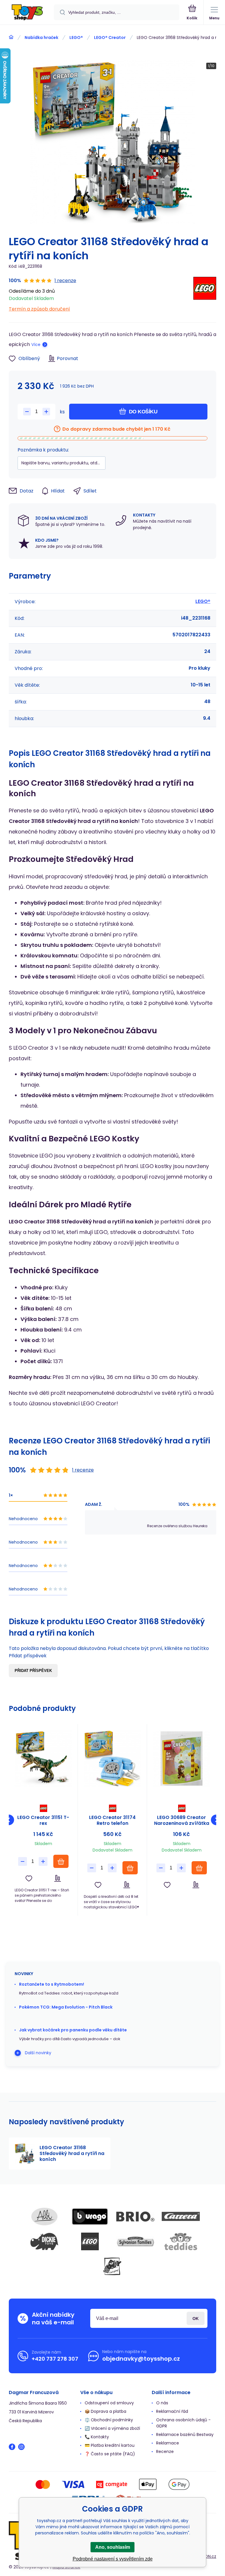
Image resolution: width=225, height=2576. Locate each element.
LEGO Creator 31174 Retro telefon (112, 1820)
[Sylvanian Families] (135, 2241)
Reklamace (168, 2443)
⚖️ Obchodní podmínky (109, 2420)
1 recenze (65, 281)
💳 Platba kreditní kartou (110, 2445)
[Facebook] (12, 2447)
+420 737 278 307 (55, 2359)
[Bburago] (90, 2217)
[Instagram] (21, 2447)
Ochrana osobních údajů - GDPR (183, 2423)
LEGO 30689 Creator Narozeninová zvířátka (182, 1820)
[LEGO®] (205, 295)
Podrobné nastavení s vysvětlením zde (113, 2559)
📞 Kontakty (97, 2437)
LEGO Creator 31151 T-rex (43, 1820)
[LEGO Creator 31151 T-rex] (43, 1758)
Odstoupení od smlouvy (109, 2403)
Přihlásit (196, 2318)
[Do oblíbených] (29, 1878)
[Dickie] (45, 2241)
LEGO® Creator (110, 37)
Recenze (165, 2451)
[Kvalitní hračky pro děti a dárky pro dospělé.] (11, 37)
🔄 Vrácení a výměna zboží (112, 2428)
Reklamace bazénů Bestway (185, 2435)
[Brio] (135, 2217)
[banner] (27, 13)
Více (36, 345)
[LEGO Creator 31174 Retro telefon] (112, 1758)
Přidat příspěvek (33, 1671)
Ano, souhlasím (113, 2547)
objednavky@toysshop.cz (141, 2359)
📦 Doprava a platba (105, 2411)
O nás (162, 2403)
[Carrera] (181, 2217)
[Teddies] (181, 2241)
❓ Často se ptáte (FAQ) (110, 2454)
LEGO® (76, 37)
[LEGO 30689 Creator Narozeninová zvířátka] (181, 1758)
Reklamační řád (172, 2411)
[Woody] (112, 2266)
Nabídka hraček (41, 37)
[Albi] (45, 2217)
